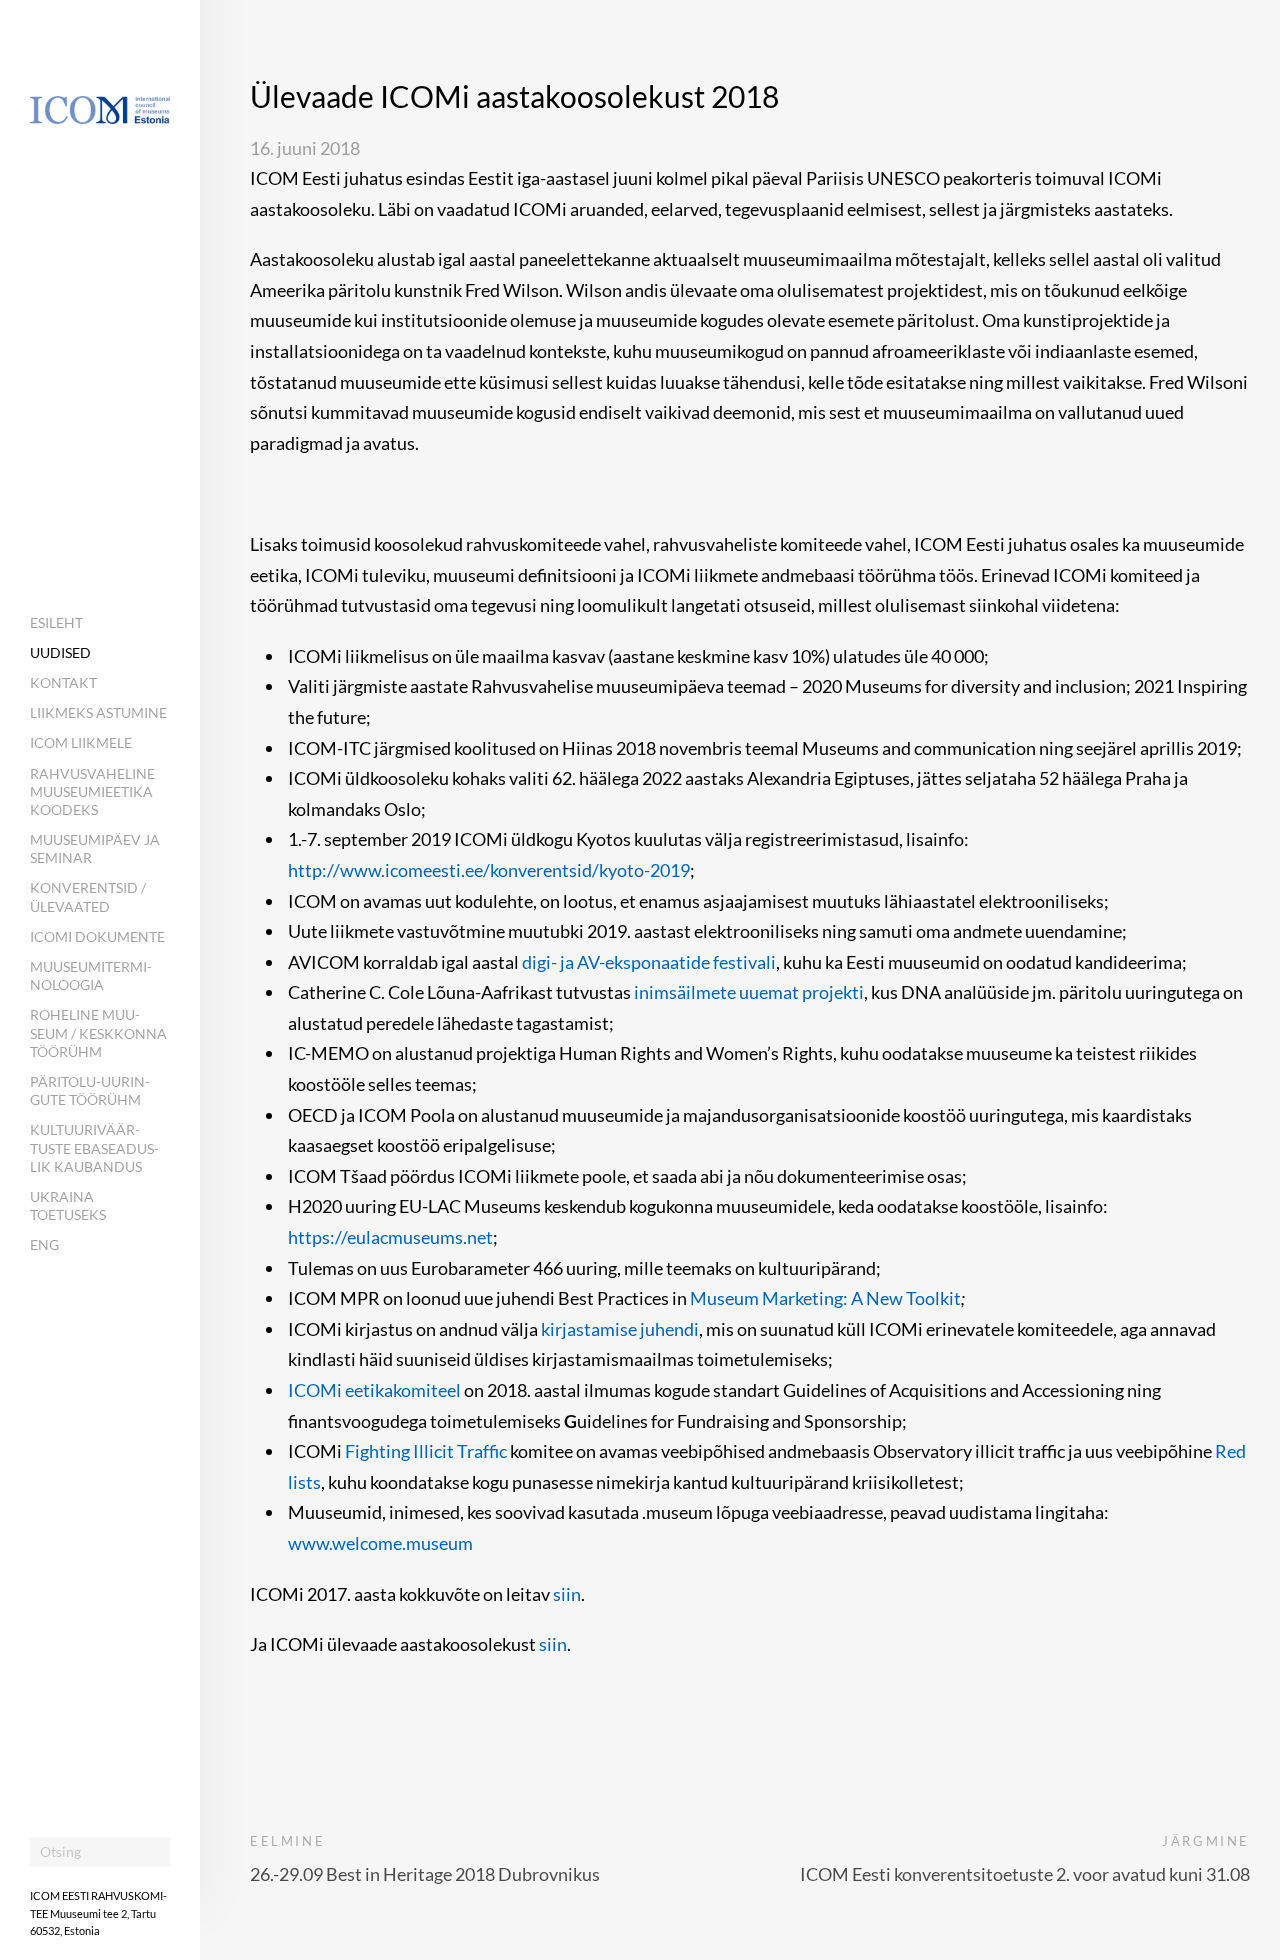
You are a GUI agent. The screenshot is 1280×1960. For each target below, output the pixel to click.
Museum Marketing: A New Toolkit (825, 1298)
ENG (44, 1244)
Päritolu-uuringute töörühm (90, 1090)
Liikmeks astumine (98, 712)
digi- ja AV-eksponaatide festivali (649, 962)
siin (567, 1594)
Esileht (56, 622)
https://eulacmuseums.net (390, 1237)
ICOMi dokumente (97, 936)
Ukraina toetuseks (68, 1205)
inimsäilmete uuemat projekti (749, 992)
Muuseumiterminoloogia (91, 975)
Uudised (60, 652)
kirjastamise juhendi (620, 1329)
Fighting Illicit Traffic (426, 1451)
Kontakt (63, 682)
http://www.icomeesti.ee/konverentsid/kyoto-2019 (489, 870)
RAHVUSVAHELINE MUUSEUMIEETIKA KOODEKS (92, 791)
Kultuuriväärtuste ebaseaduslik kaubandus (94, 1147)
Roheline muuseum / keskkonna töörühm (98, 1032)
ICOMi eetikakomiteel (376, 1390)
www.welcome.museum (380, 1543)
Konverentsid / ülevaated (88, 896)
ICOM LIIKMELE (81, 742)
